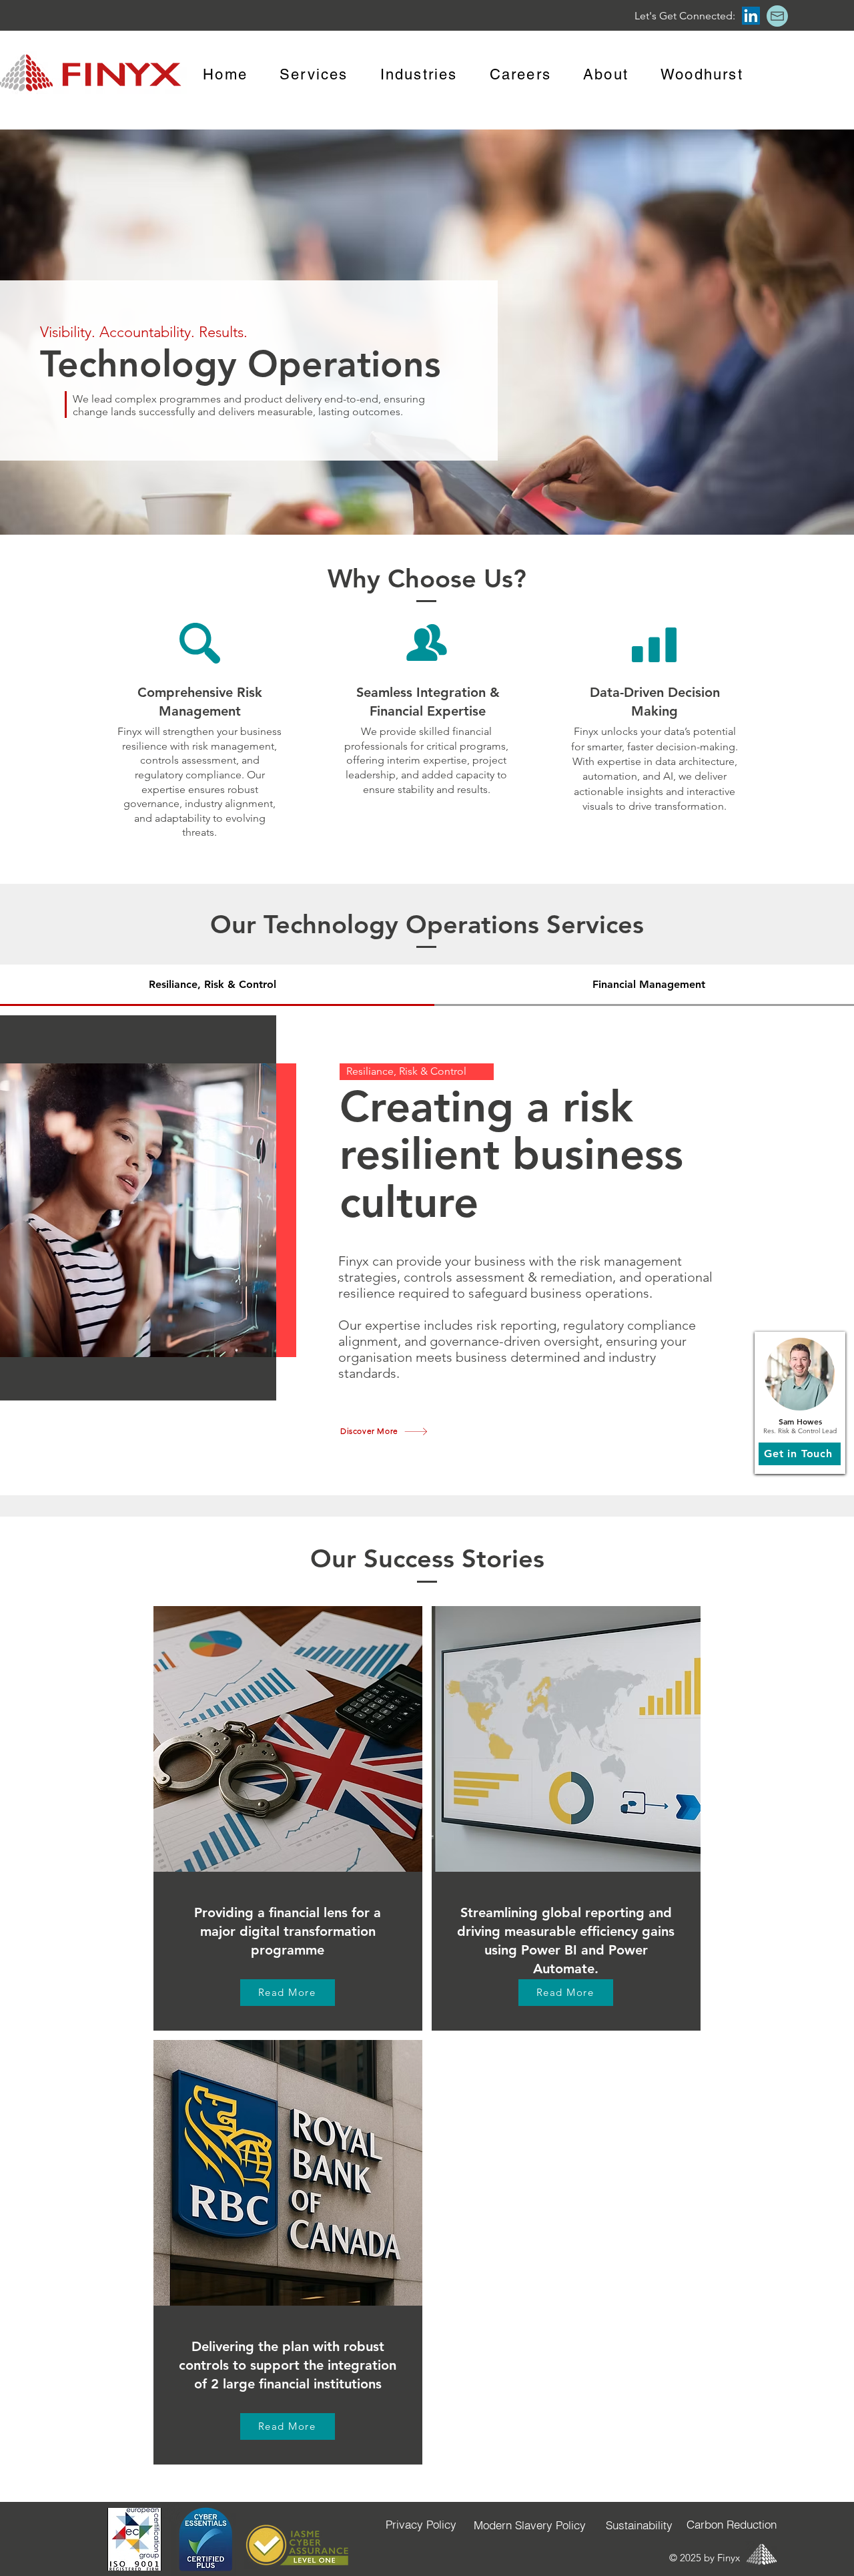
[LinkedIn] (751, 16)
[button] (777, 16)
